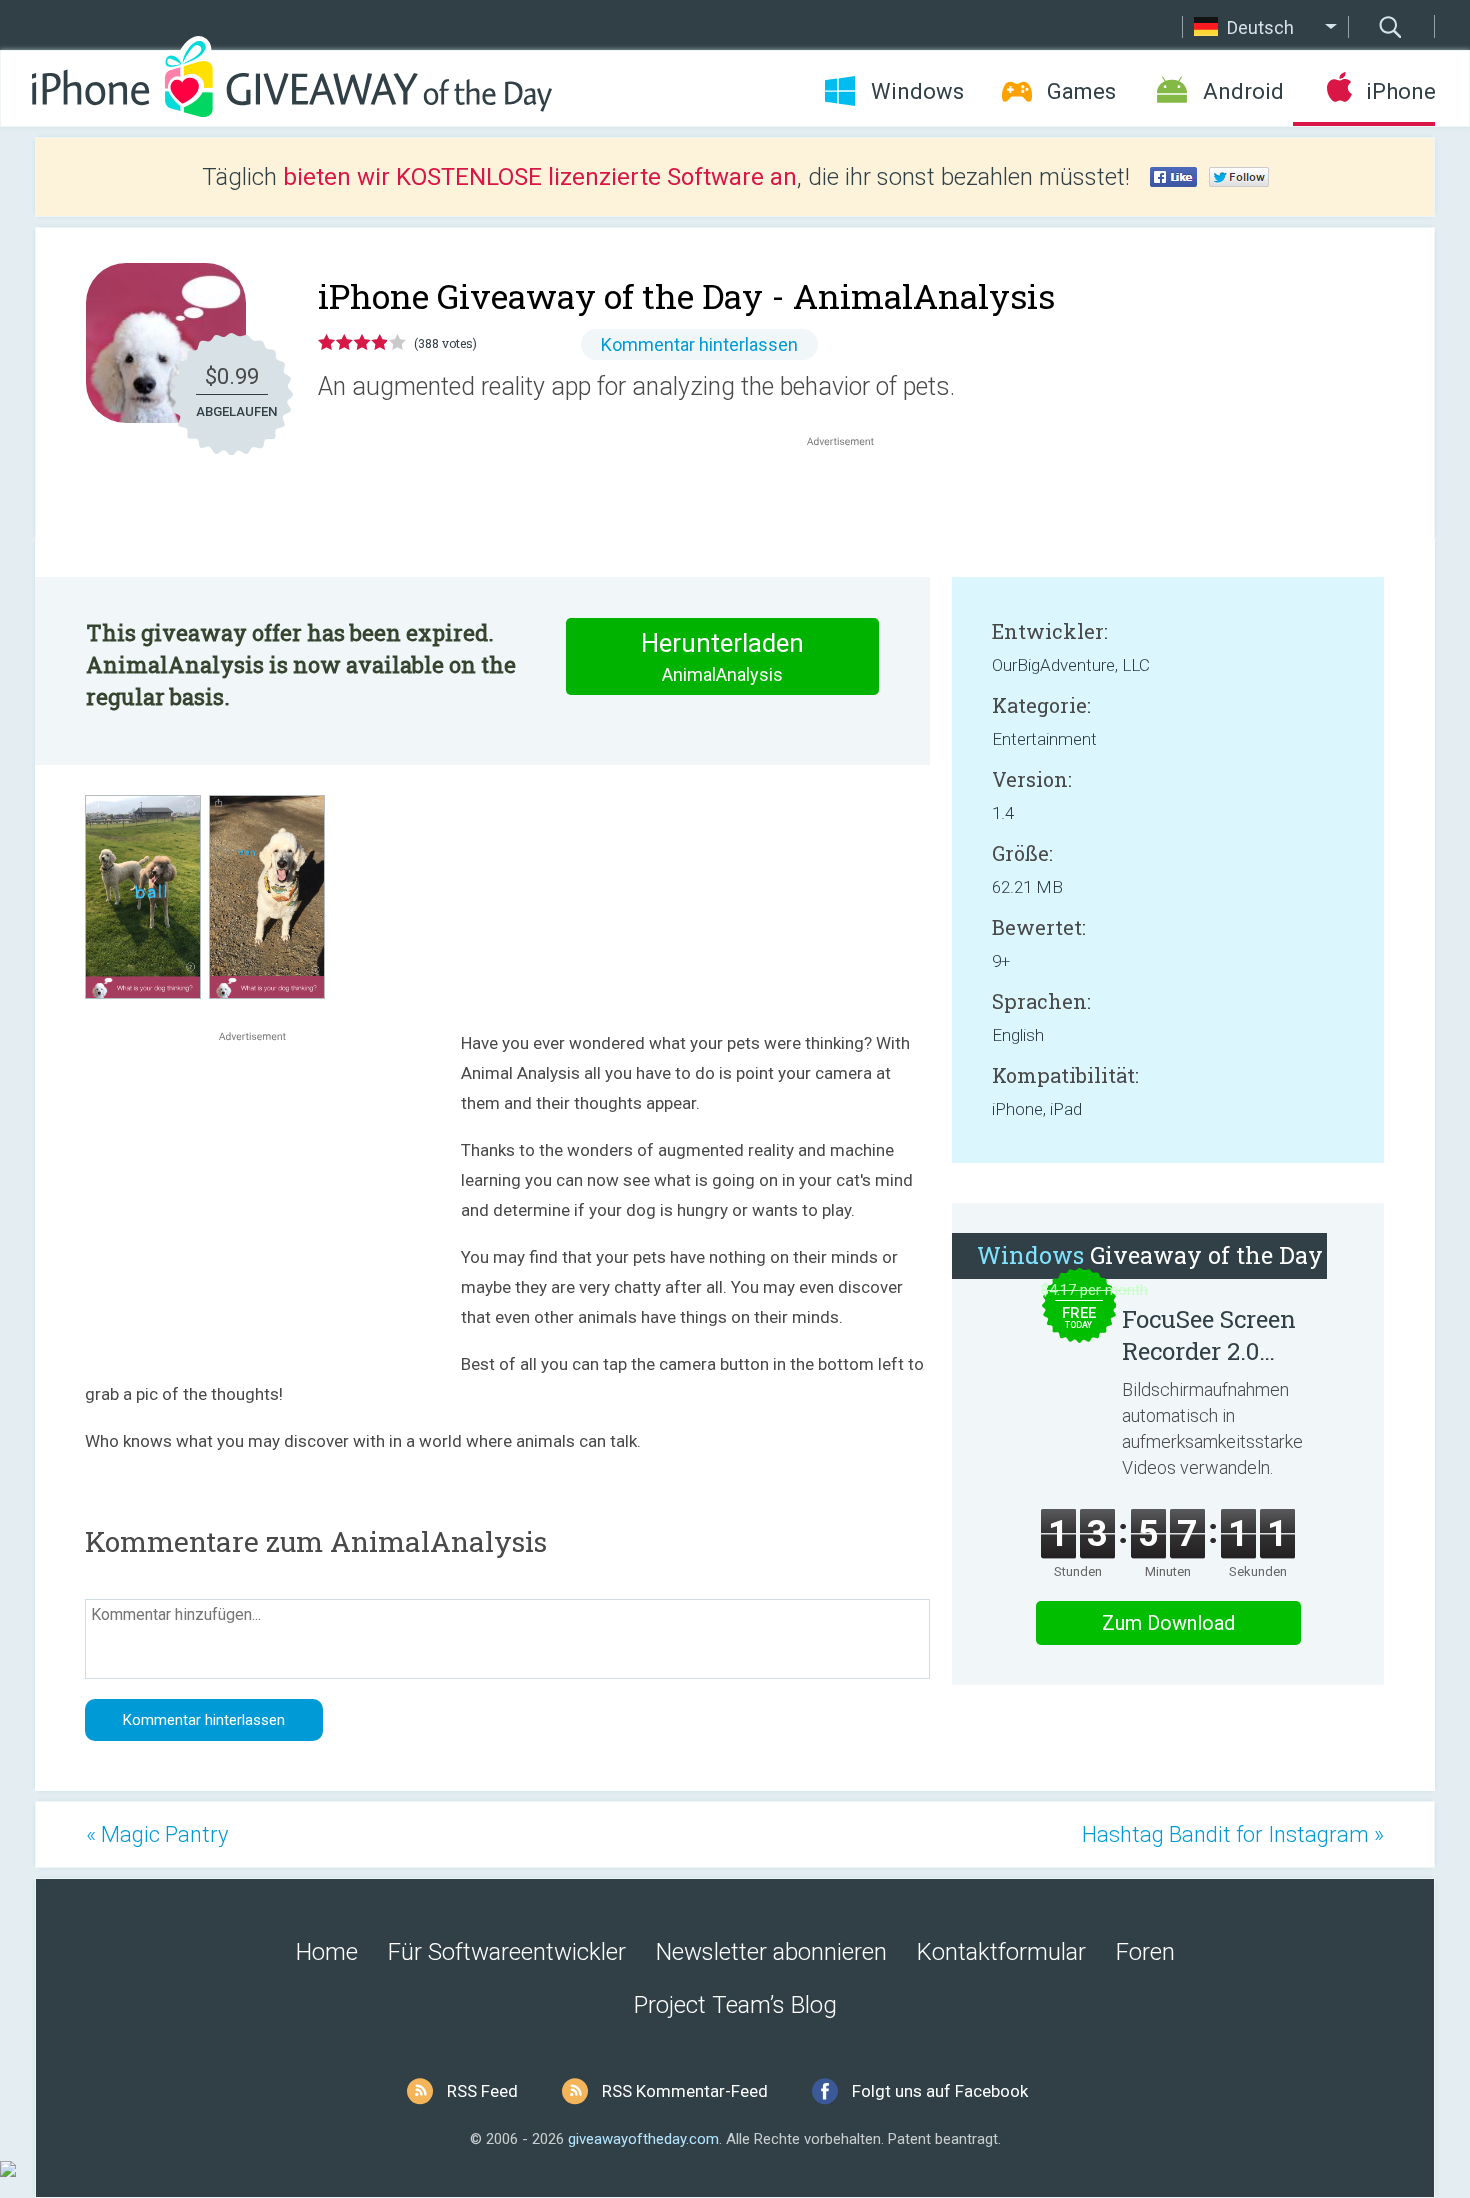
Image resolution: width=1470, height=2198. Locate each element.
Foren (1145, 1952)
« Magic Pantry (157, 1834)
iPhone (1400, 91)
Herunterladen (722, 656)
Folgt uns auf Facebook (940, 2091)
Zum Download (1168, 1623)
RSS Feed (482, 2091)
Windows (917, 91)
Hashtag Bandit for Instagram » (1233, 1834)
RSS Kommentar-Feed (685, 2091)
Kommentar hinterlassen (699, 344)
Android (1243, 91)
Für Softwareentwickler (507, 1952)
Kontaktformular (1001, 1952)
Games (1081, 91)
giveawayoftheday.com (643, 2139)
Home (327, 1952)
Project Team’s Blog (735, 2005)
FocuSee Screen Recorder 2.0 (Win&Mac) (1209, 1335)
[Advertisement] (851, 499)
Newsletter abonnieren (771, 1952)
